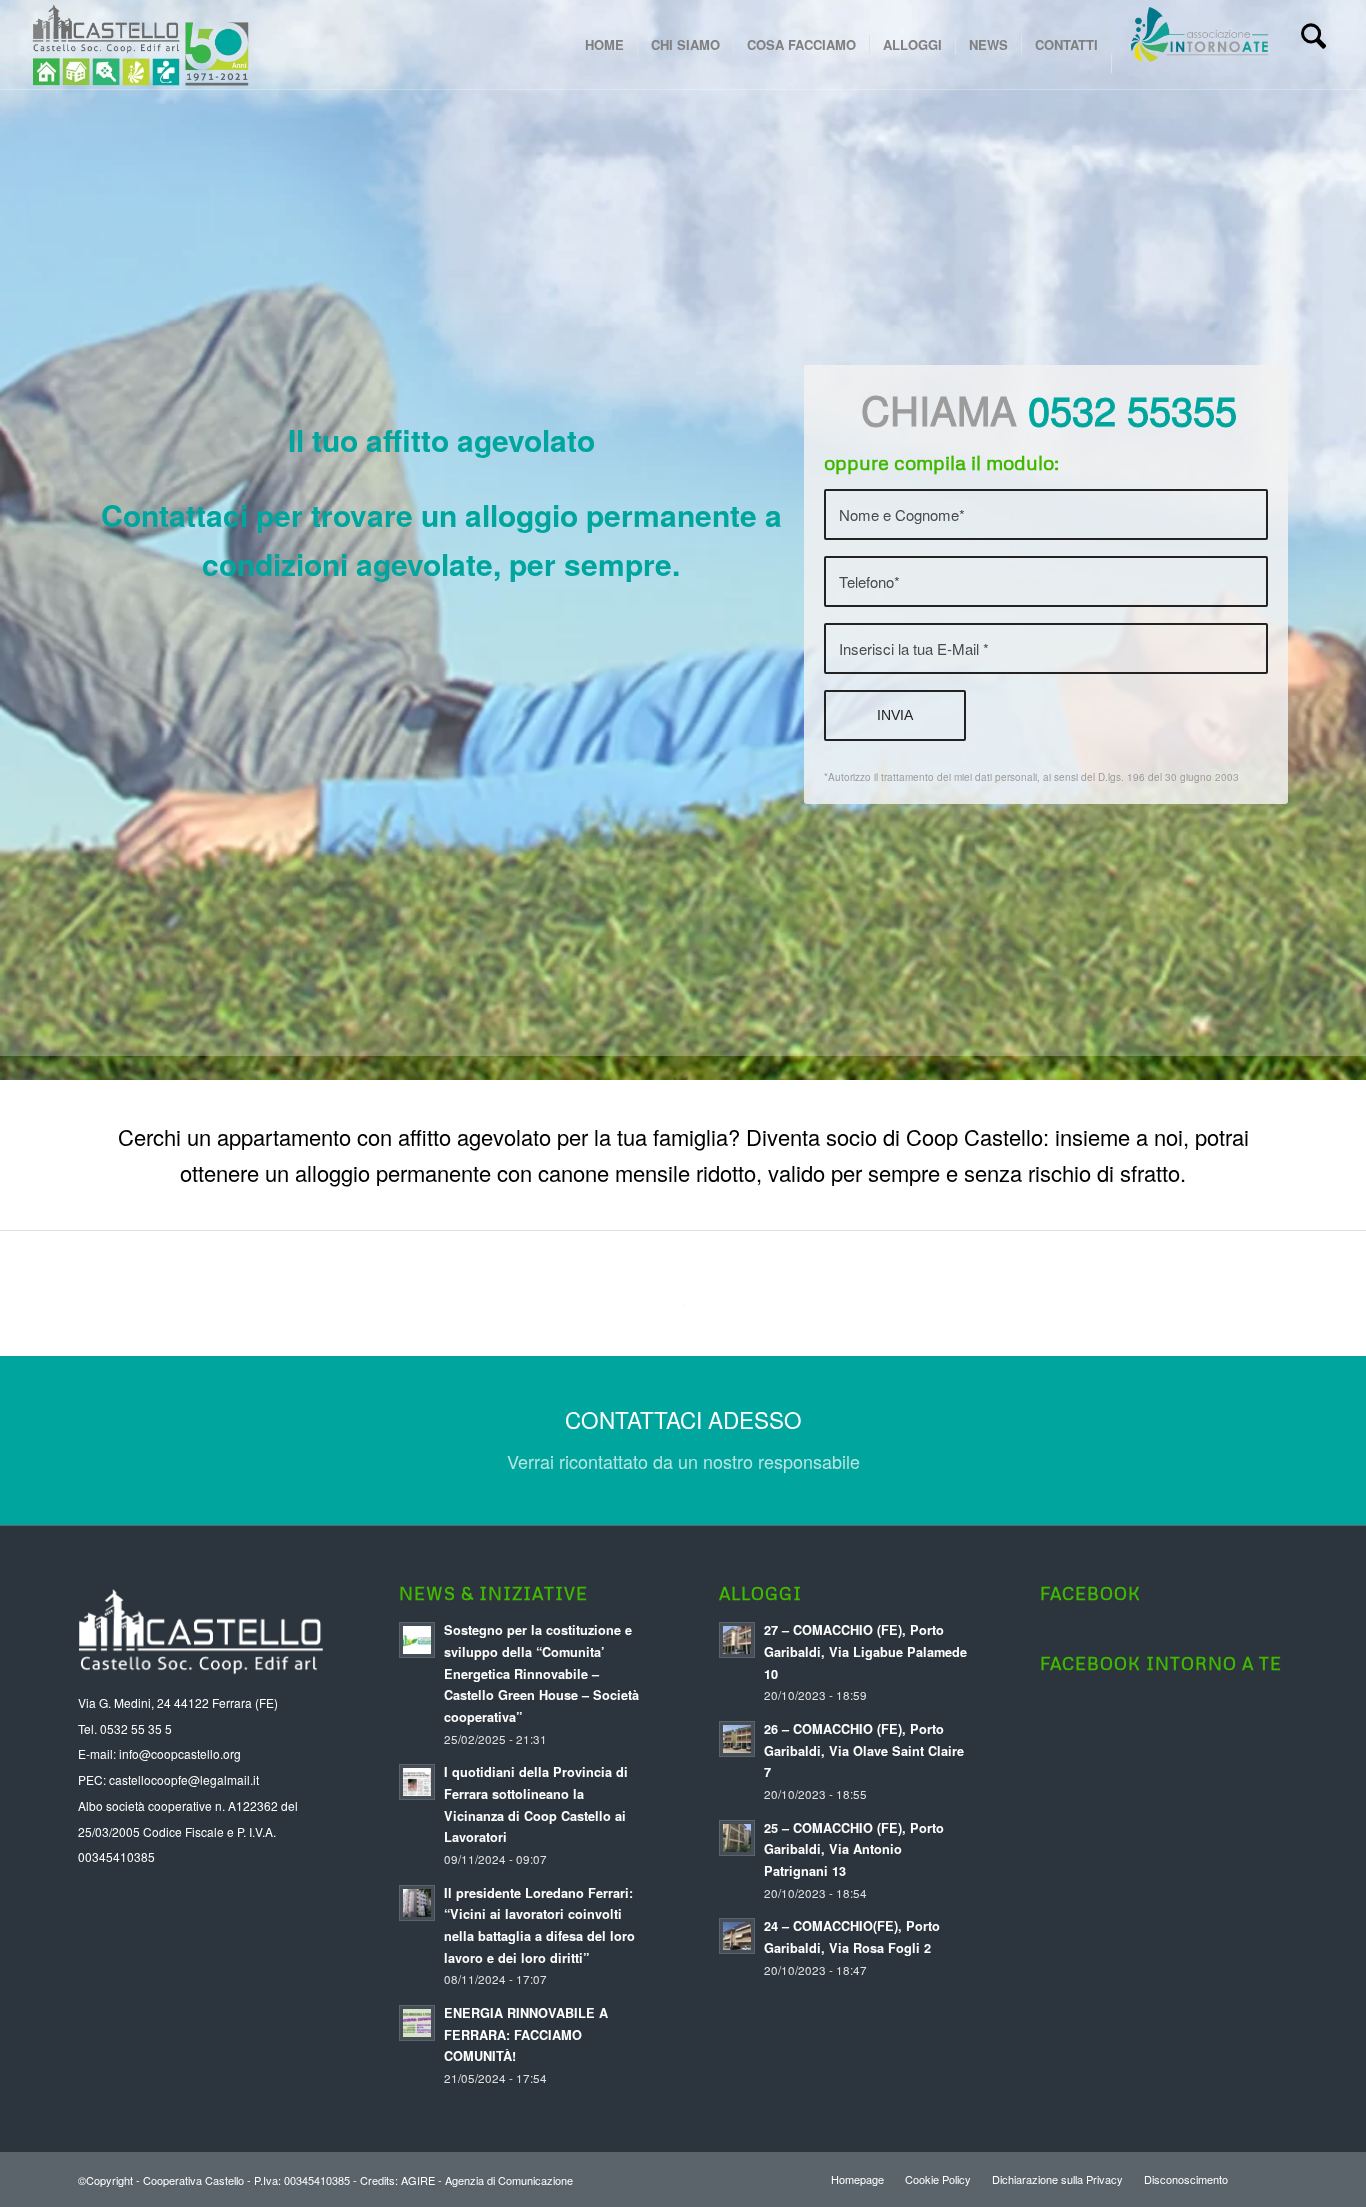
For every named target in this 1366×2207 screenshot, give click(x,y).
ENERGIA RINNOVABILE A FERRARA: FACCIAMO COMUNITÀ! (526, 2034)
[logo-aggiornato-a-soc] (140, 45)
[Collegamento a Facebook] (1273, 2178)
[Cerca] (1313, 45)
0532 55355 (1132, 408)
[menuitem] (604, 45)
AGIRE (418, 2180)
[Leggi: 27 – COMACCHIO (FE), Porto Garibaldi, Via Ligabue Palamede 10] (737, 1640)
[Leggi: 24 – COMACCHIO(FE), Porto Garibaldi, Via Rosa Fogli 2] (737, 1936)
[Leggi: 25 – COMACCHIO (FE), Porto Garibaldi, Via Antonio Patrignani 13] (737, 1838)
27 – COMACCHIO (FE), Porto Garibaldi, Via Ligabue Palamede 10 (865, 1651)
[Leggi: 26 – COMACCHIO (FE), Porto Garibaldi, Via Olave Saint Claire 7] (737, 1739)
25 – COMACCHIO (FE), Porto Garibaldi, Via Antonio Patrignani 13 (854, 1849)
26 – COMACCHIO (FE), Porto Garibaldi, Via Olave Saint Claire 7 (864, 1750)
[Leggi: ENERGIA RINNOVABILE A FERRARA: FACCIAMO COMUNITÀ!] (417, 2023)
